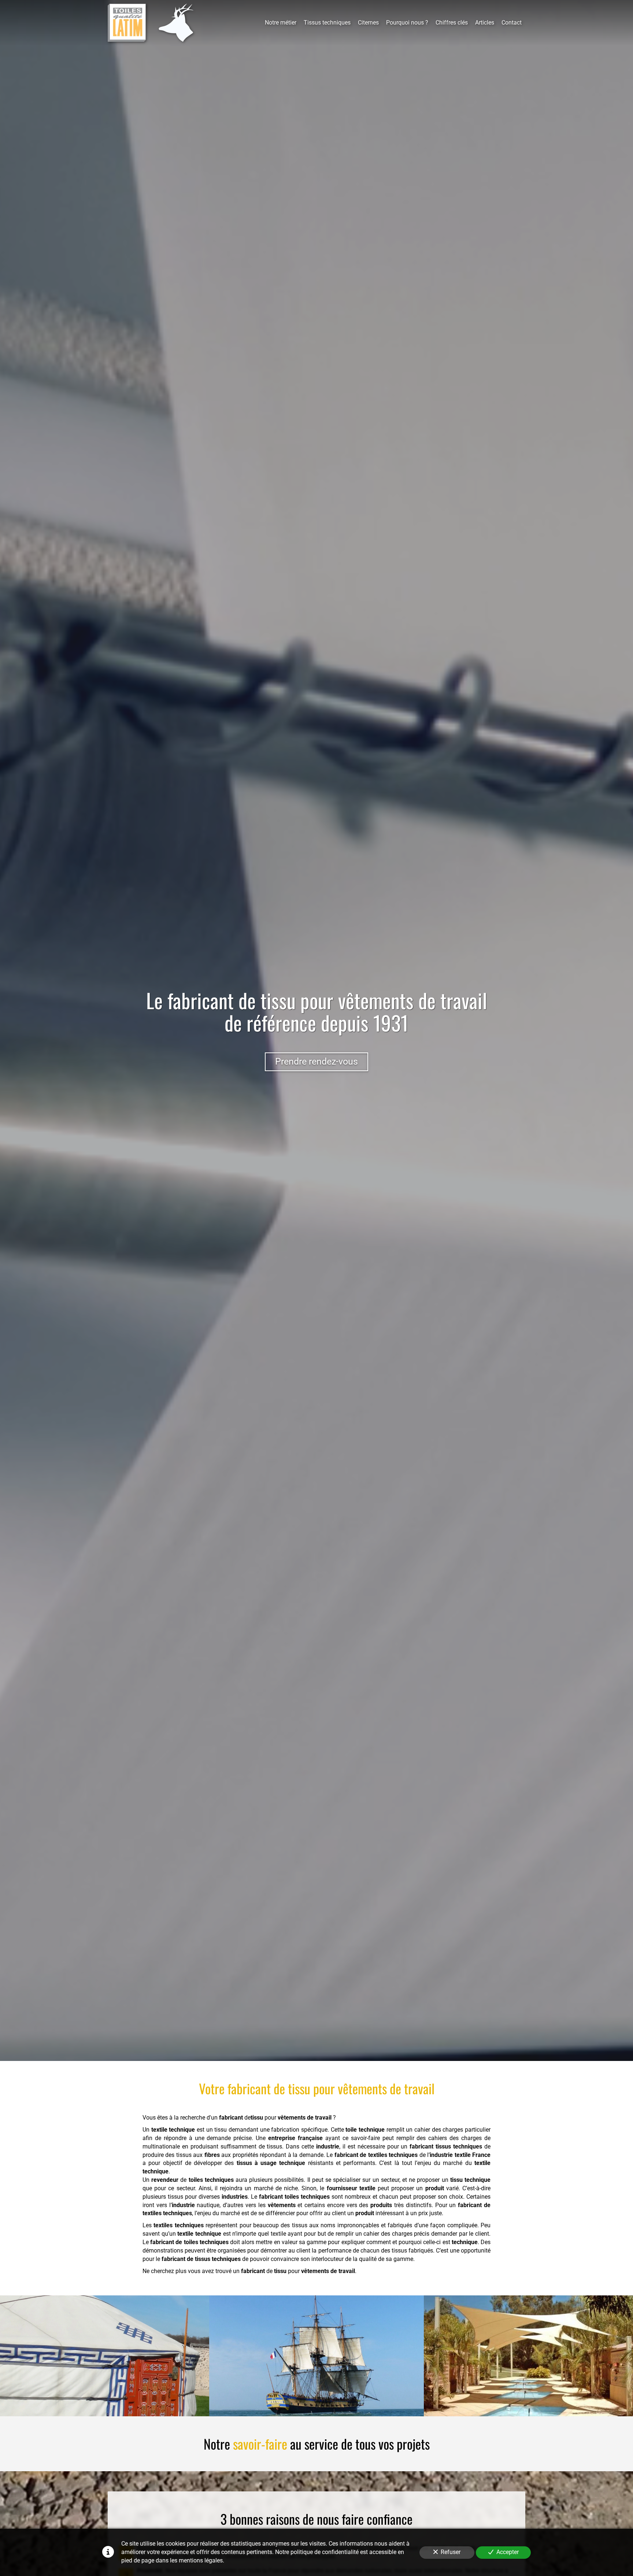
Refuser (451, 2552)
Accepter (508, 2552)
